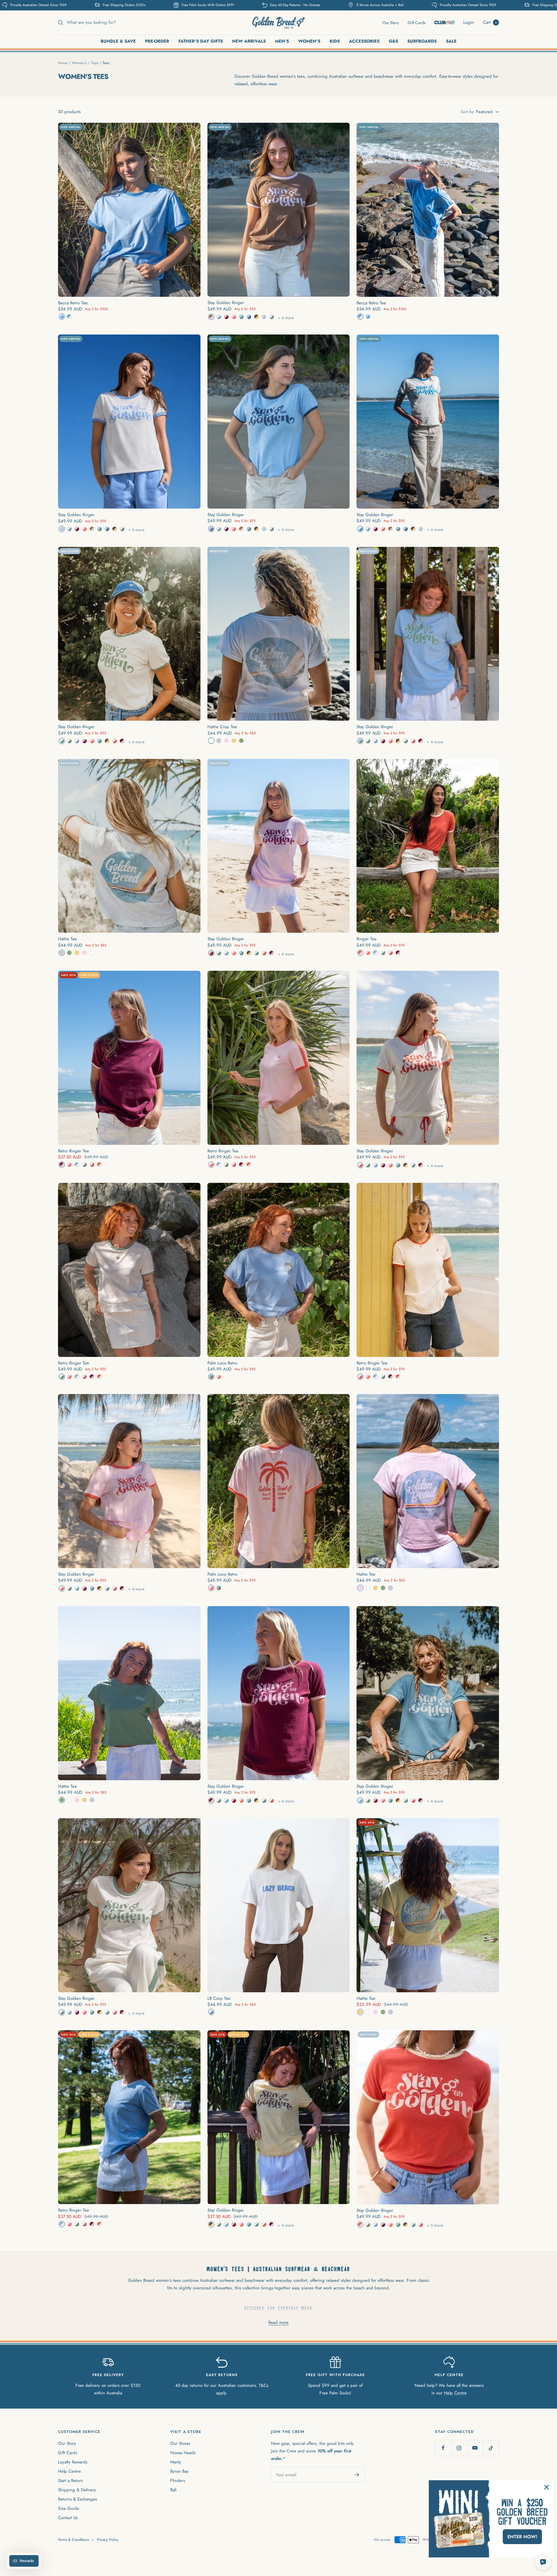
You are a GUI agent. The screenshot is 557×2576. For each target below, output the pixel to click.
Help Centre (455, 2393)
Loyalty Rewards (73, 2462)
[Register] (357, 2475)
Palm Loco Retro (222, 1363)
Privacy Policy (108, 2540)
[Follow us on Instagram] (459, 2448)
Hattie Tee (67, 939)
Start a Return (70, 2481)
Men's (282, 41)
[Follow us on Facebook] (443, 2448)
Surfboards (422, 41)
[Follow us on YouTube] (475, 2448)
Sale (451, 41)
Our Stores (180, 2443)
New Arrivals (249, 41)
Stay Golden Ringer (226, 303)
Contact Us (68, 2518)
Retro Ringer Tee (74, 1151)
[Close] (547, 2487)
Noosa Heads (183, 2453)
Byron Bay (179, 2471)
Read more (278, 2322)
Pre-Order (157, 41)
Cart (490, 22)
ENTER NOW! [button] (522, 2537)
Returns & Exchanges (77, 2499)
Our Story (391, 23)
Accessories (364, 41)
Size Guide (69, 2508)
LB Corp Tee (219, 1998)
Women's (309, 41)
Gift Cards (417, 23)
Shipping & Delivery (77, 2490)
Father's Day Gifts (201, 41)
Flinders (178, 2481)
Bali (173, 2490)
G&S (393, 41)
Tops (95, 63)
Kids (335, 41)
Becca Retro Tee (73, 303)
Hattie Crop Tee (222, 727)
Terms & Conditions (73, 2540)
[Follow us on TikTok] (491, 2448)
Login (469, 22)
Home (63, 63)
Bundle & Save (118, 41)
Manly (176, 2462)
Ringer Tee (367, 939)
